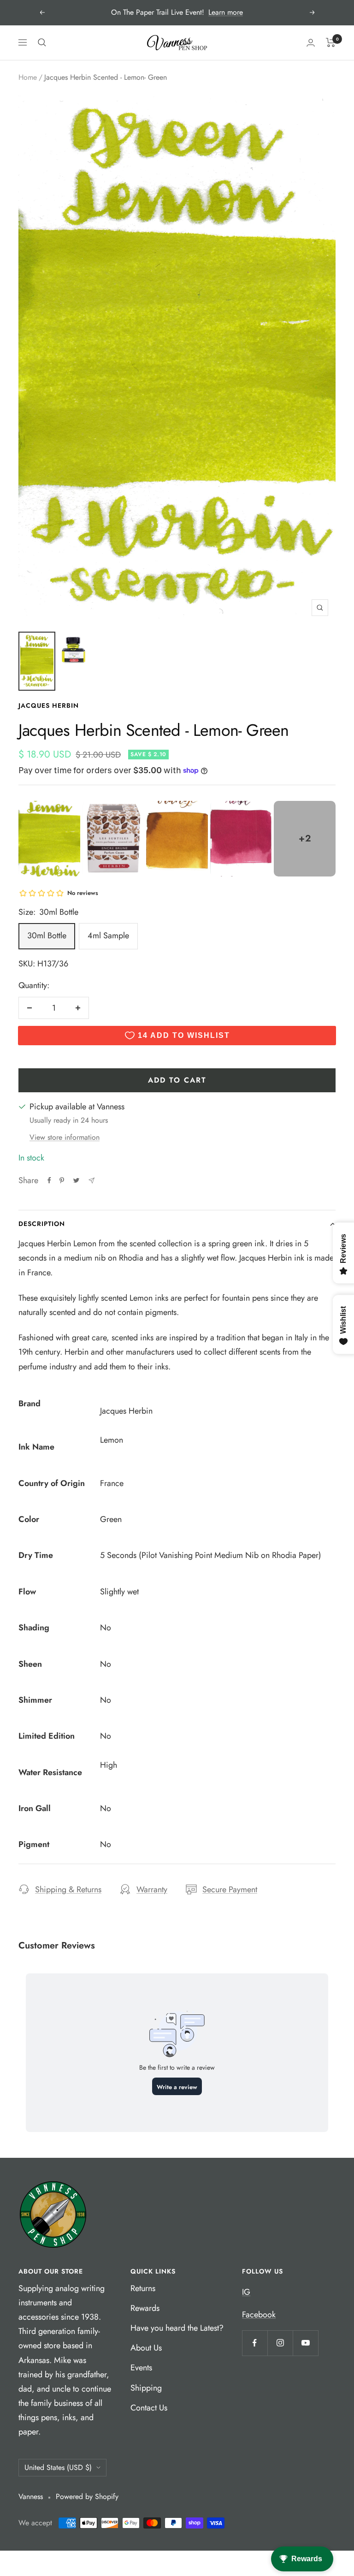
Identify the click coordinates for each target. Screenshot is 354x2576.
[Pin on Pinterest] (62, 1180)
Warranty (152, 1889)
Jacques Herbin (49, 705)
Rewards (145, 2308)
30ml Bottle (47, 936)
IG (246, 2292)
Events (141, 2368)
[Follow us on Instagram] (280, 2343)
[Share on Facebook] (49, 1180)
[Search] (42, 42)
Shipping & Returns (68, 1889)
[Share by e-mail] (91, 1181)
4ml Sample (108, 936)
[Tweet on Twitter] (76, 1180)
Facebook (259, 2315)
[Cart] (331, 42)
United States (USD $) (58, 2467)
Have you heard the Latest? (177, 2328)
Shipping (146, 2388)
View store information (65, 1137)
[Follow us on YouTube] (305, 2343)
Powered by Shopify (87, 2496)
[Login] (311, 43)
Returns (143, 2288)
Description (42, 1224)
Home (28, 77)
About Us (146, 2348)
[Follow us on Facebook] (255, 2343)
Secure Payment (230, 1889)
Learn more (226, 12)
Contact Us (149, 2408)
